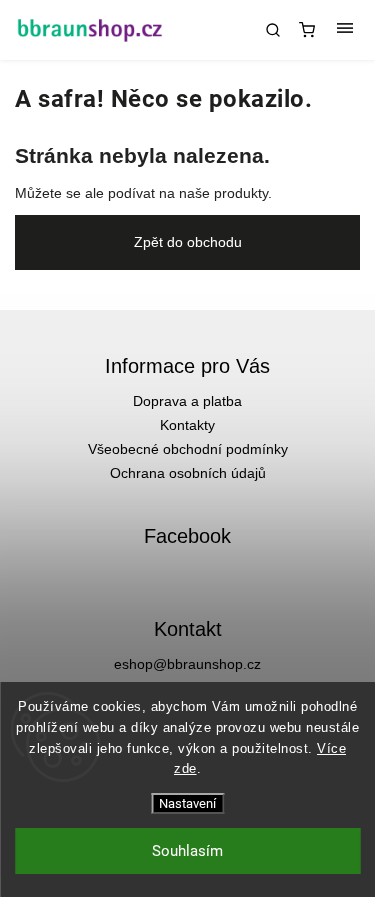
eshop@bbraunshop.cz (187, 664)
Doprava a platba (187, 401)
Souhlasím (187, 851)
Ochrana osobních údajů (188, 473)
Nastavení (187, 803)
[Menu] (345, 30)
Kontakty (187, 425)
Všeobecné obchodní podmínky (188, 449)
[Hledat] (273, 30)
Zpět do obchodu (188, 242)
